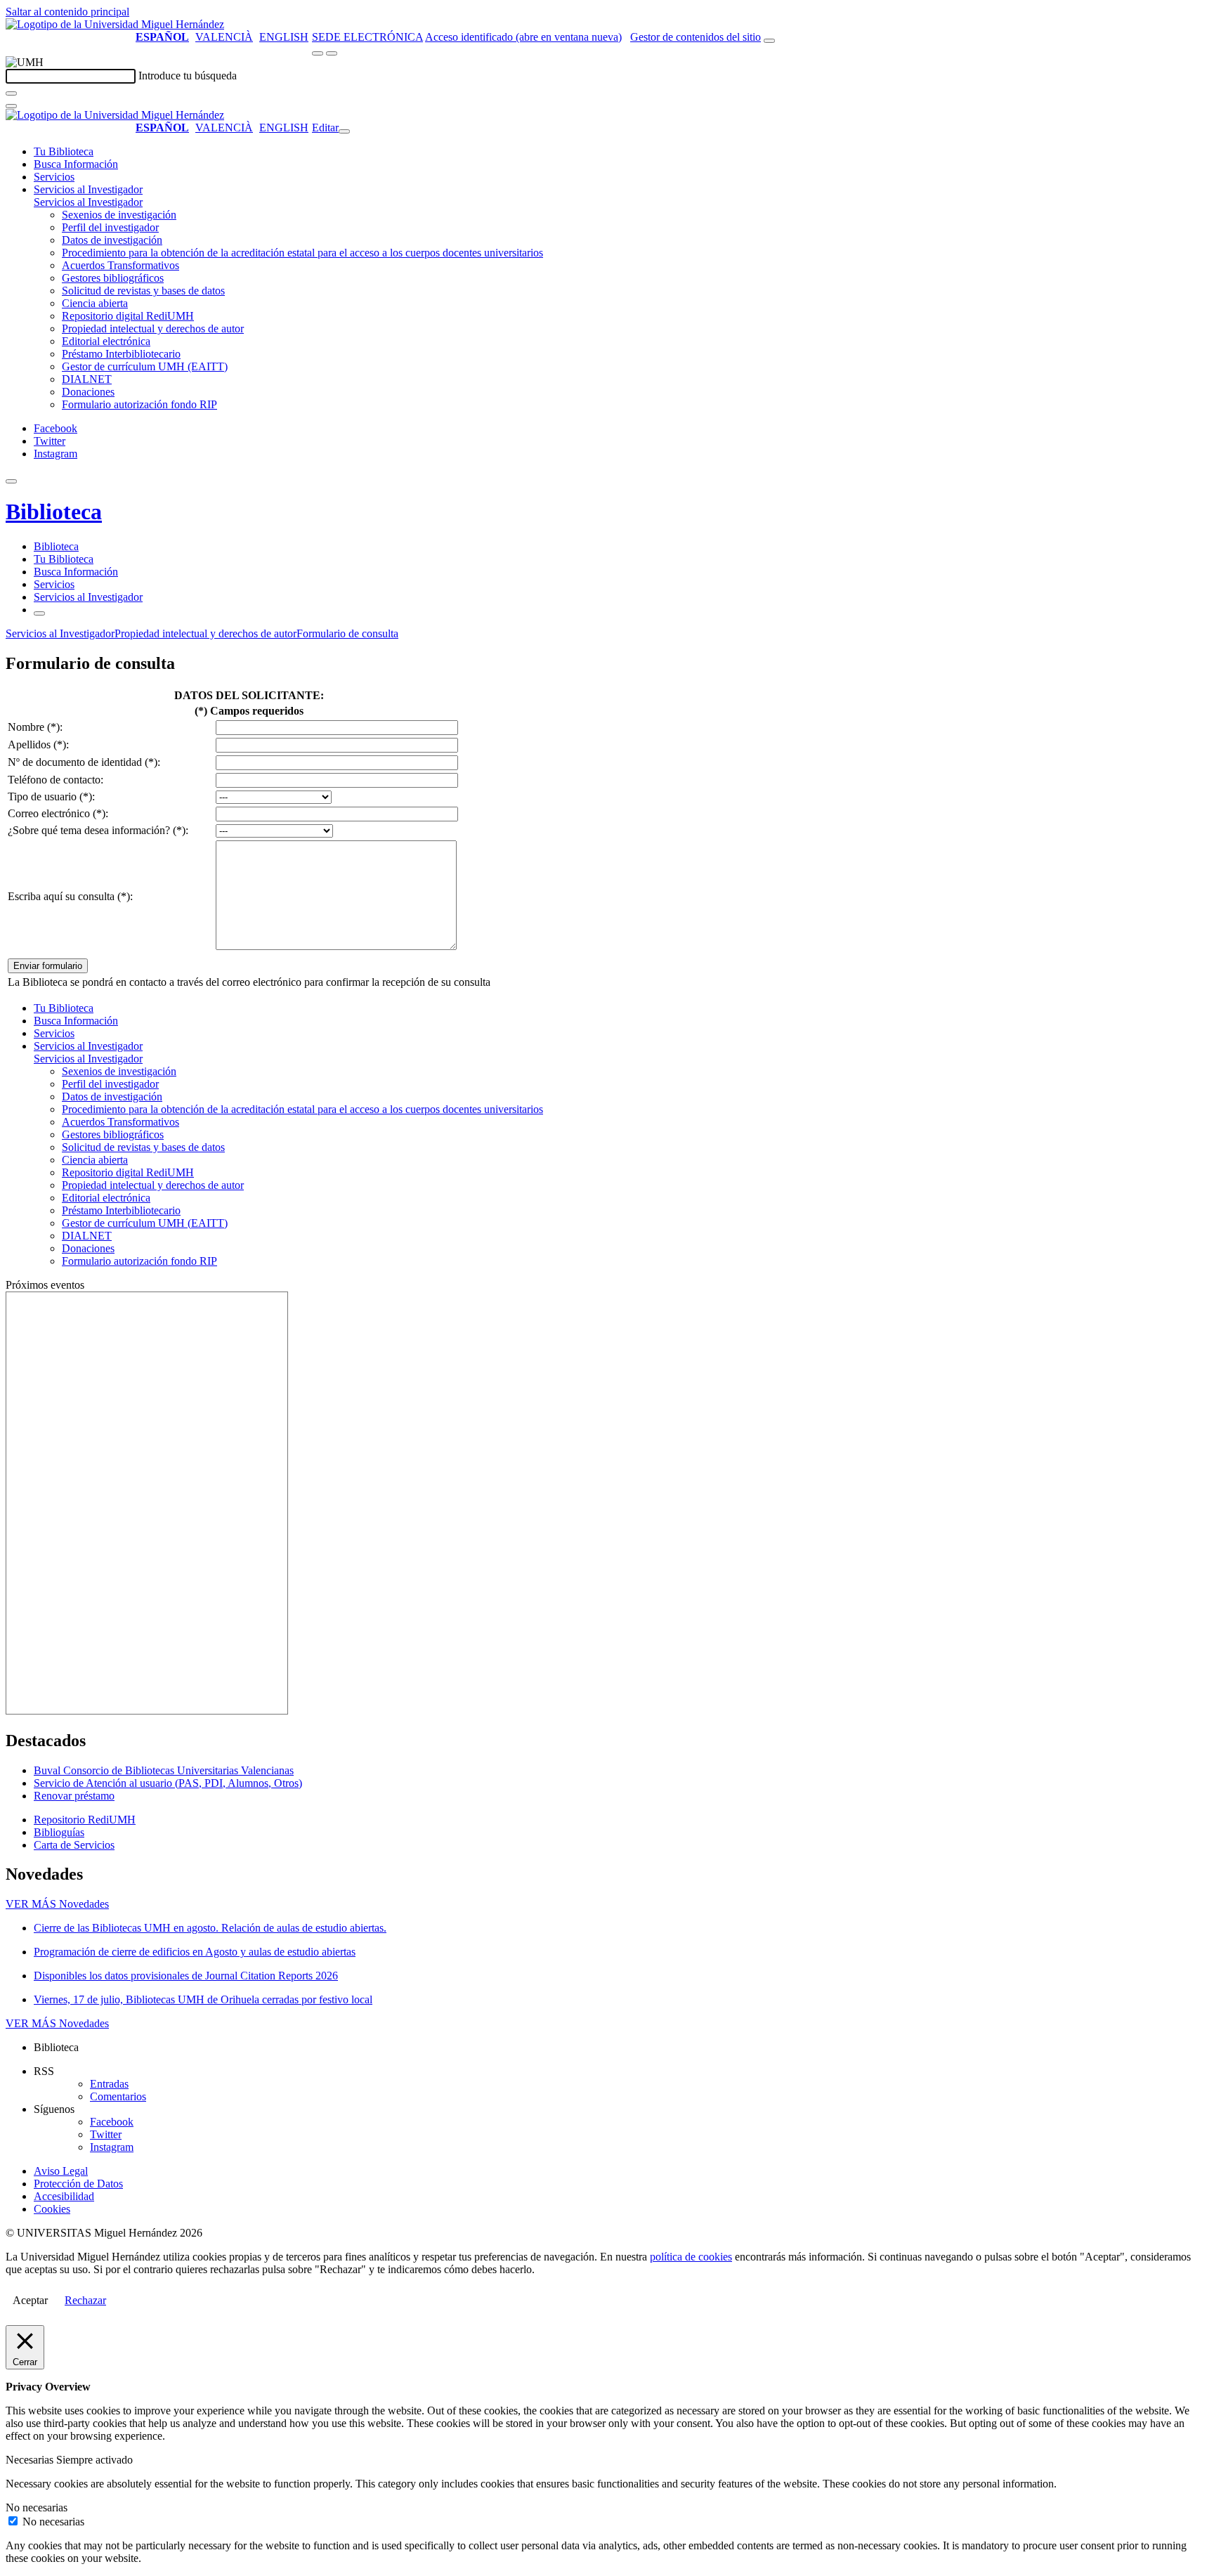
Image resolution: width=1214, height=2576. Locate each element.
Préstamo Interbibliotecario (121, 354)
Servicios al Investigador (88, 189)
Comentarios (118, 2096)
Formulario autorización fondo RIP (139, 404)
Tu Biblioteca (64, 151)
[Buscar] (11, 93)
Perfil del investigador (110, 227)
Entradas (109, 2084)
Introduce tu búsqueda (188, 76)
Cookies (52, 2209)
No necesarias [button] (37, 2507)
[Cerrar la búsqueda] (11, 106)
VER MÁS (57, 1904)
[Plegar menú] (344, 131)
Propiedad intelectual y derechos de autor (153, 328)
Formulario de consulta (347, 633)
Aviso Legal (61, 2171)
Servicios (54, 177)
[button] (88, 202)
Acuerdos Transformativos (120, 265)
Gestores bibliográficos (113, 278)
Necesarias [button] (31, 2460)
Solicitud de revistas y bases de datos (143, 291)
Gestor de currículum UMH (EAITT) (145, 366)
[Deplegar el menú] (39, 613)
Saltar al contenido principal (67, 12)
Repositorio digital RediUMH (128, 316)
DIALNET (87, 379)
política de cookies (691, 2257)
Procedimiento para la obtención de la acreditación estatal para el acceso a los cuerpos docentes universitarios (302, 253)
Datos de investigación (112, 240)
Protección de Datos (78, 2184)
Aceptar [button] (30, 2300)
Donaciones (88, 392)
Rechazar (85, 2300)
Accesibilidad (64, 2196)
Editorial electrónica (106, 341)
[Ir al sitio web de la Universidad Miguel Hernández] (115, 24)
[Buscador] (769, 41)
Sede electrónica (367, 37)
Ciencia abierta (95, 303)
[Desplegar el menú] (332, 53)
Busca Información (76, 164)
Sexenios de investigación (119, 215)
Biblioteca (54, 512)
